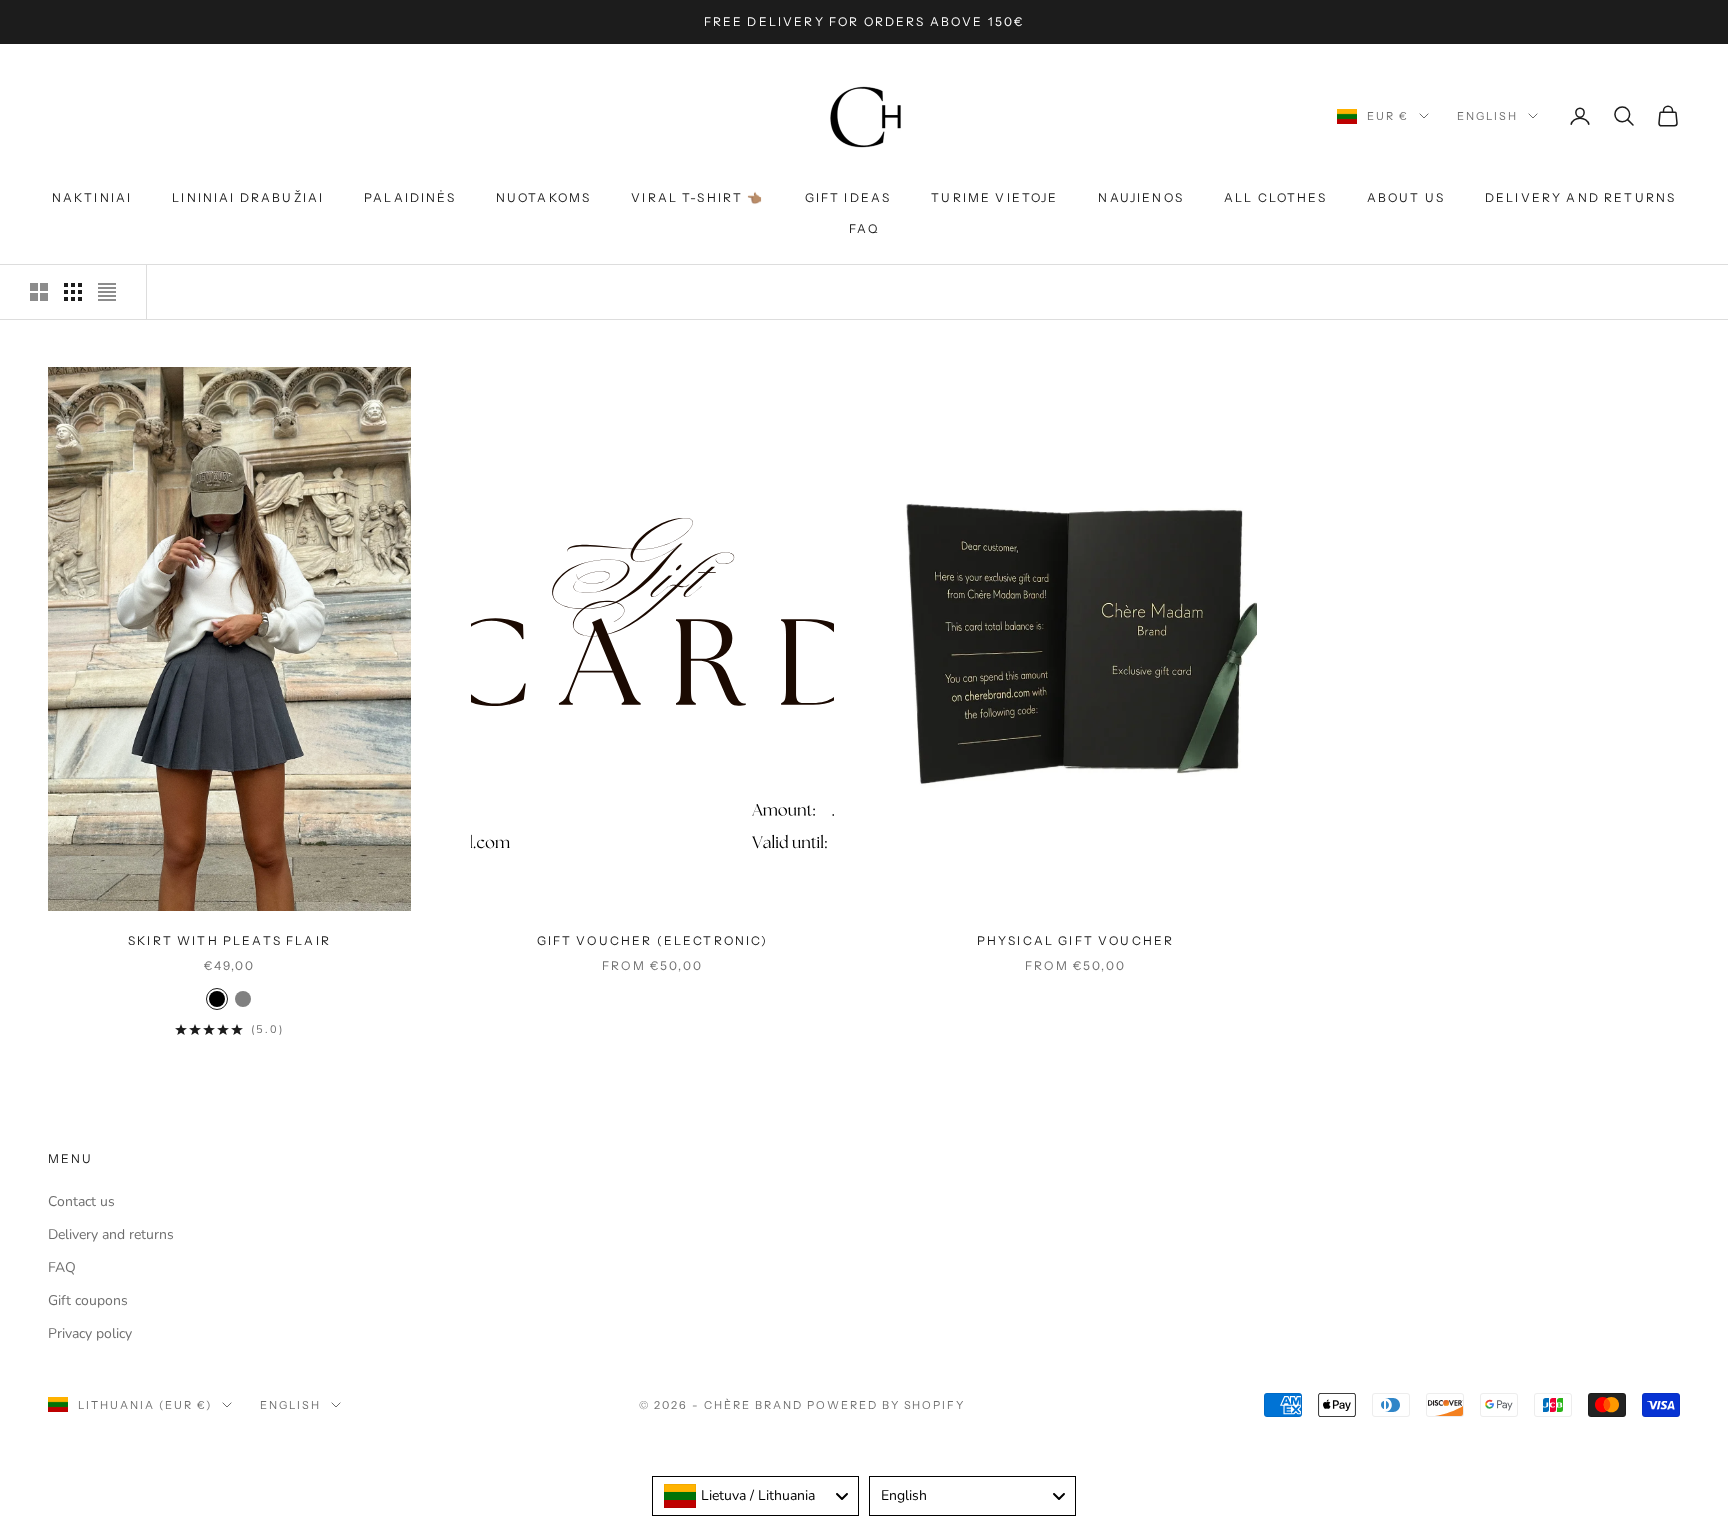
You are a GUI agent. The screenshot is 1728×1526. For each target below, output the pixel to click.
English (1487, 116)
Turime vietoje (994, 197)
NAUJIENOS (1140, 197)
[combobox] (755, 1496)
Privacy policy (90, 1333)
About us (1406, 197)
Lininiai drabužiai (248, 197)
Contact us (81, 1201)
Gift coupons (88, 1300)
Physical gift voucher (1075, 940)
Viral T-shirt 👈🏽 (697, 197)
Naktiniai (92, 197)
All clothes (1275, 197)
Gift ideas (848, 197)
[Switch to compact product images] (107, 292)
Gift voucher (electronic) (653, 940)
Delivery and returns (1580, 197)
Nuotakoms (543, 197)
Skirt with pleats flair (229, 940)
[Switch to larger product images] (39, 292)
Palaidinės (410, 197)
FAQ (864, 228)
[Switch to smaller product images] (73, 292)
